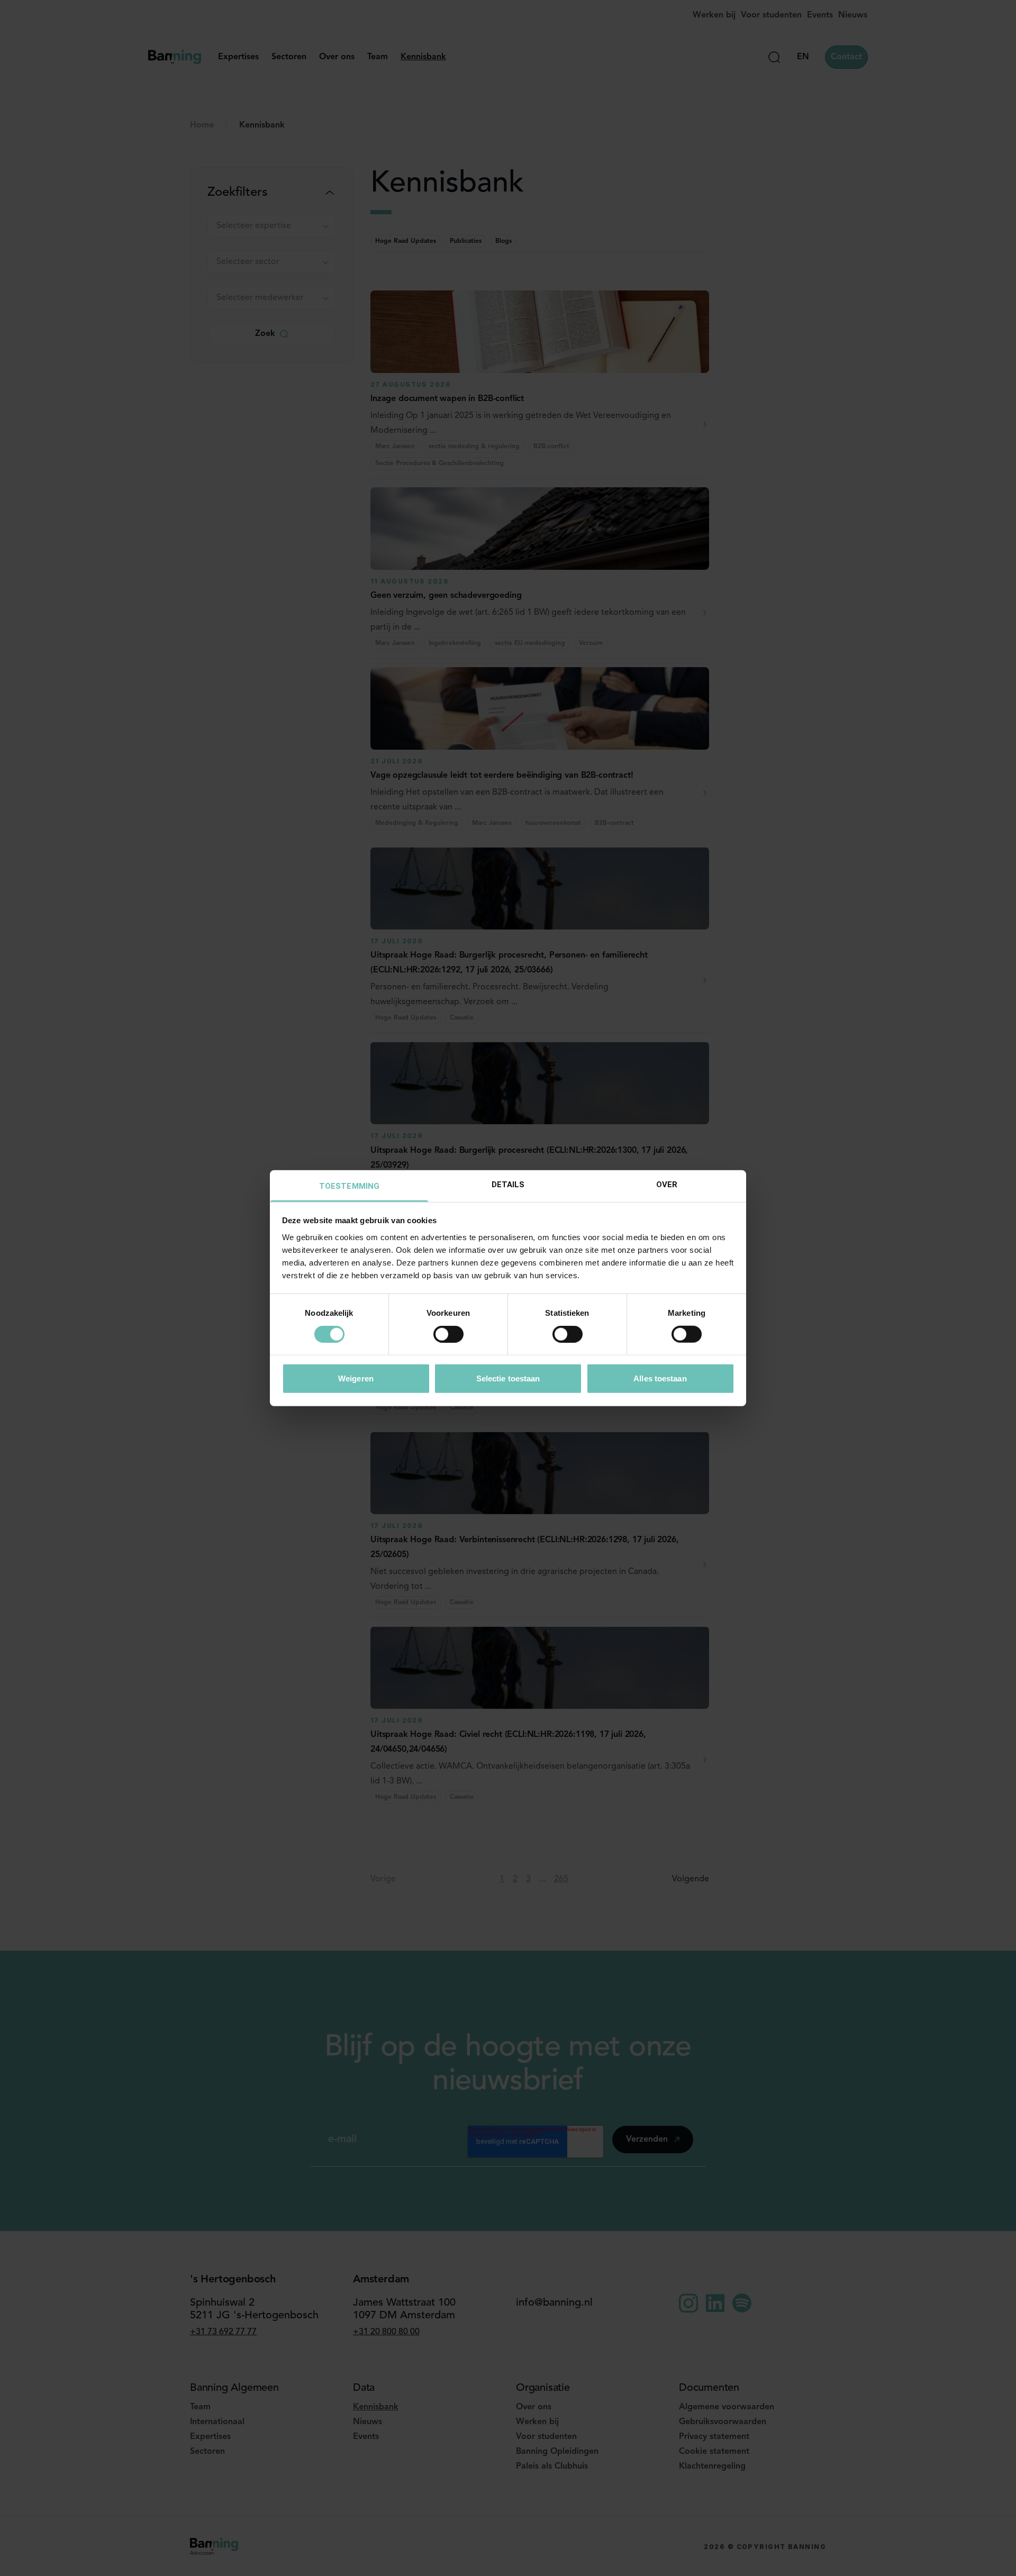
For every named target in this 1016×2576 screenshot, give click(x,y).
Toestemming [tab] (349, 1186)
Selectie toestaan (508, 1378)
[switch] (448, 1334)
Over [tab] (667, 1184)
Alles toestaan (660, 1378)
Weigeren (356, 1378)
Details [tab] (508, 1184)
